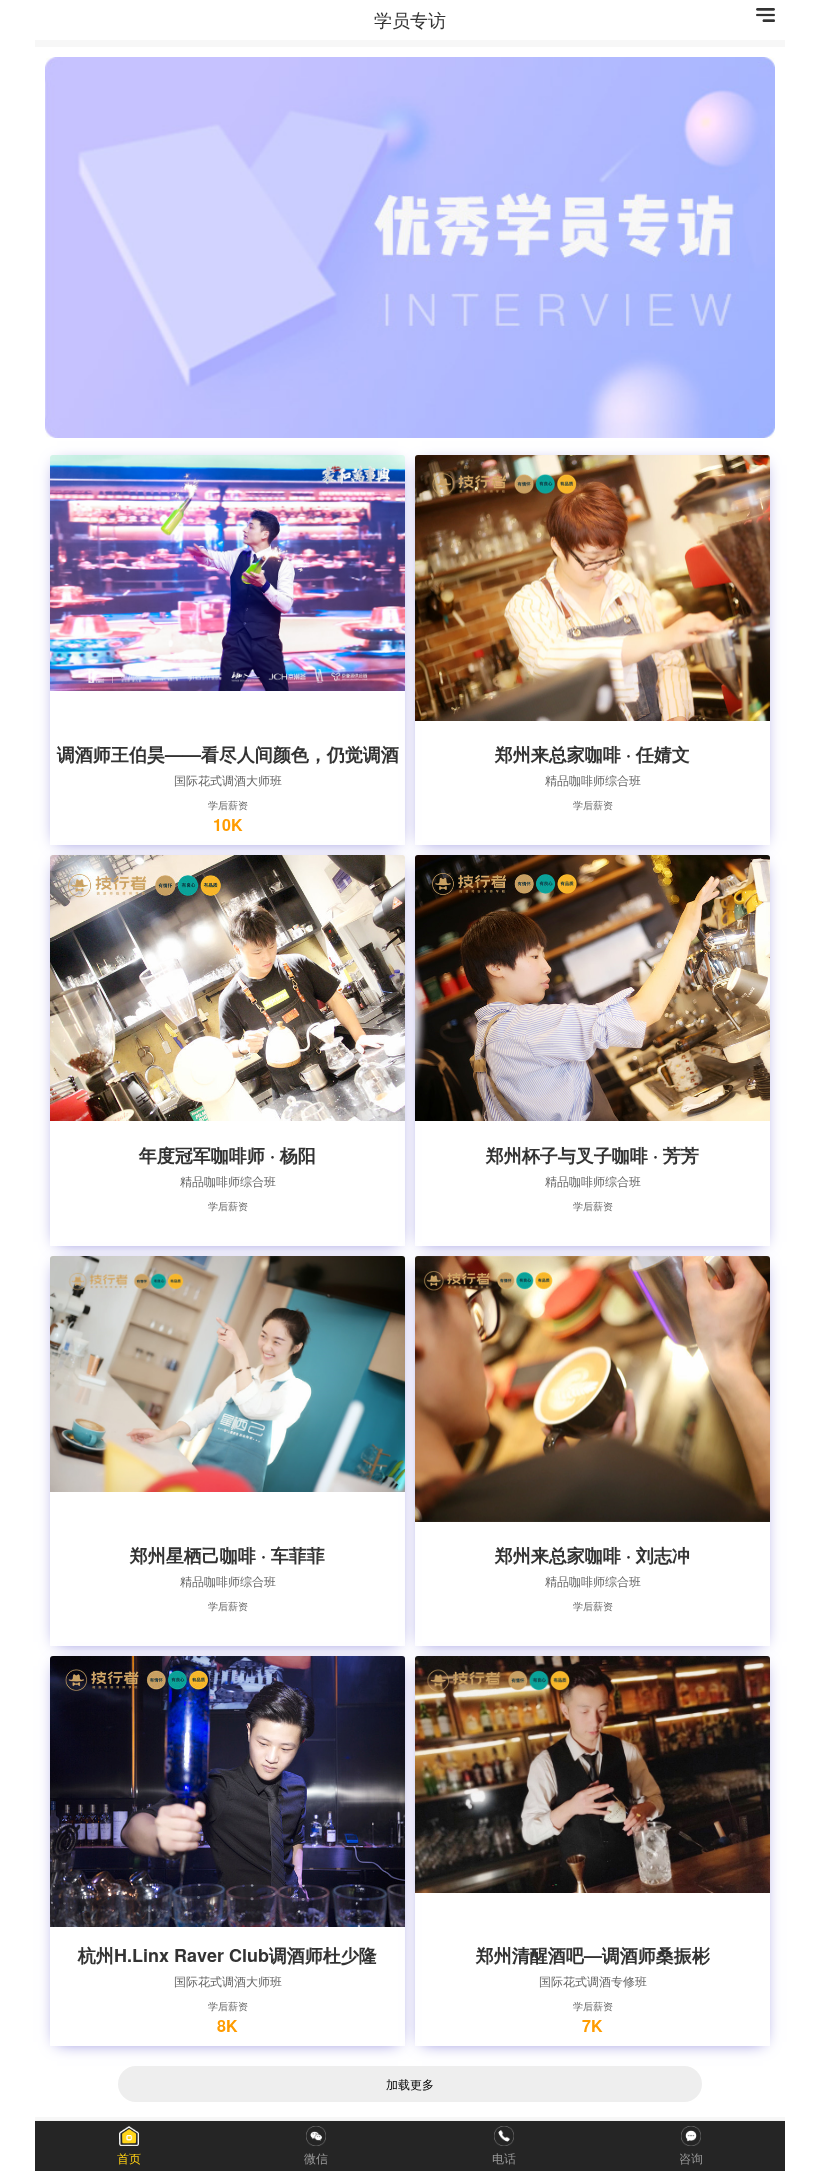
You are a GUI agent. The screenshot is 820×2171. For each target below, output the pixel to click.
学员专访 (410, 19)
